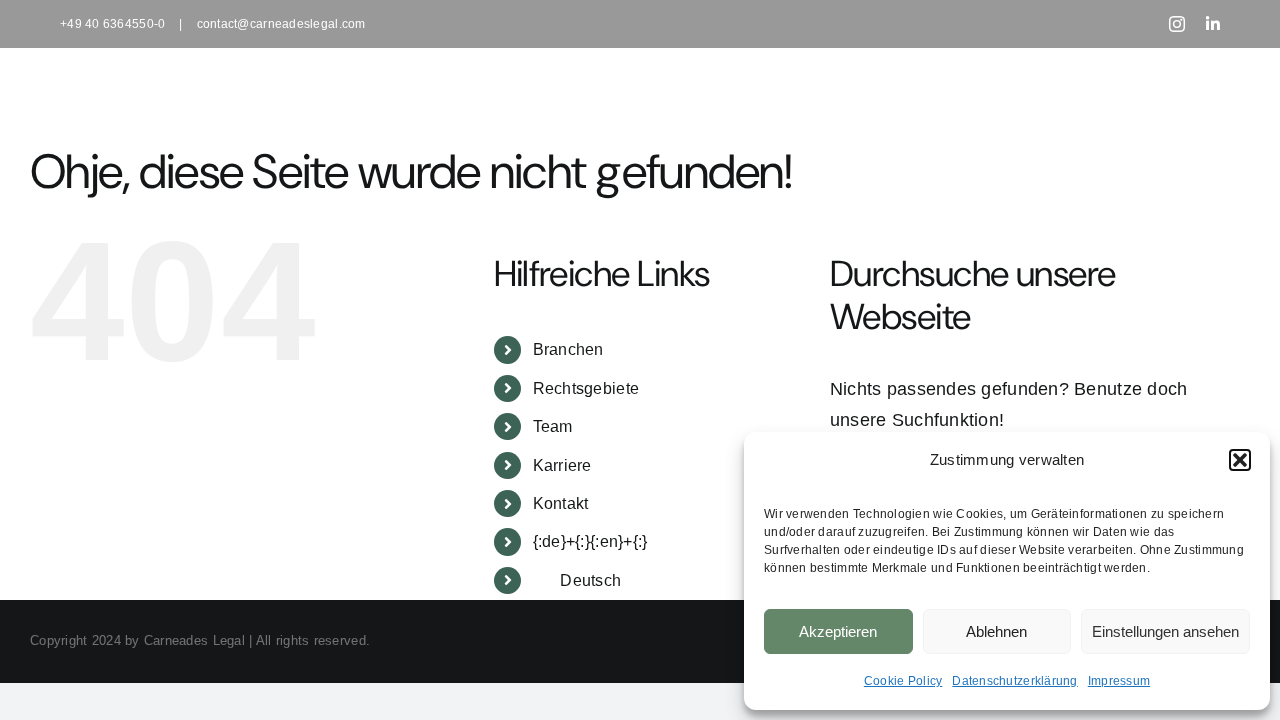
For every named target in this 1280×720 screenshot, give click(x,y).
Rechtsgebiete (586, 388)
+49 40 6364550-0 (112, 24)
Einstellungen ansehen (1165, 631)
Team (553, 426)
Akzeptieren (838, 631)
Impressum (1119, 681)
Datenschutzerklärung (1014, 681)
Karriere (562, 465)
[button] (1240, 460)
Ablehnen (996, 631)
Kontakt (561, 503)
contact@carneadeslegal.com (281, 24)
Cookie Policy (903, 681)
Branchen (568, 349)
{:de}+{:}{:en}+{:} (590, 541)
